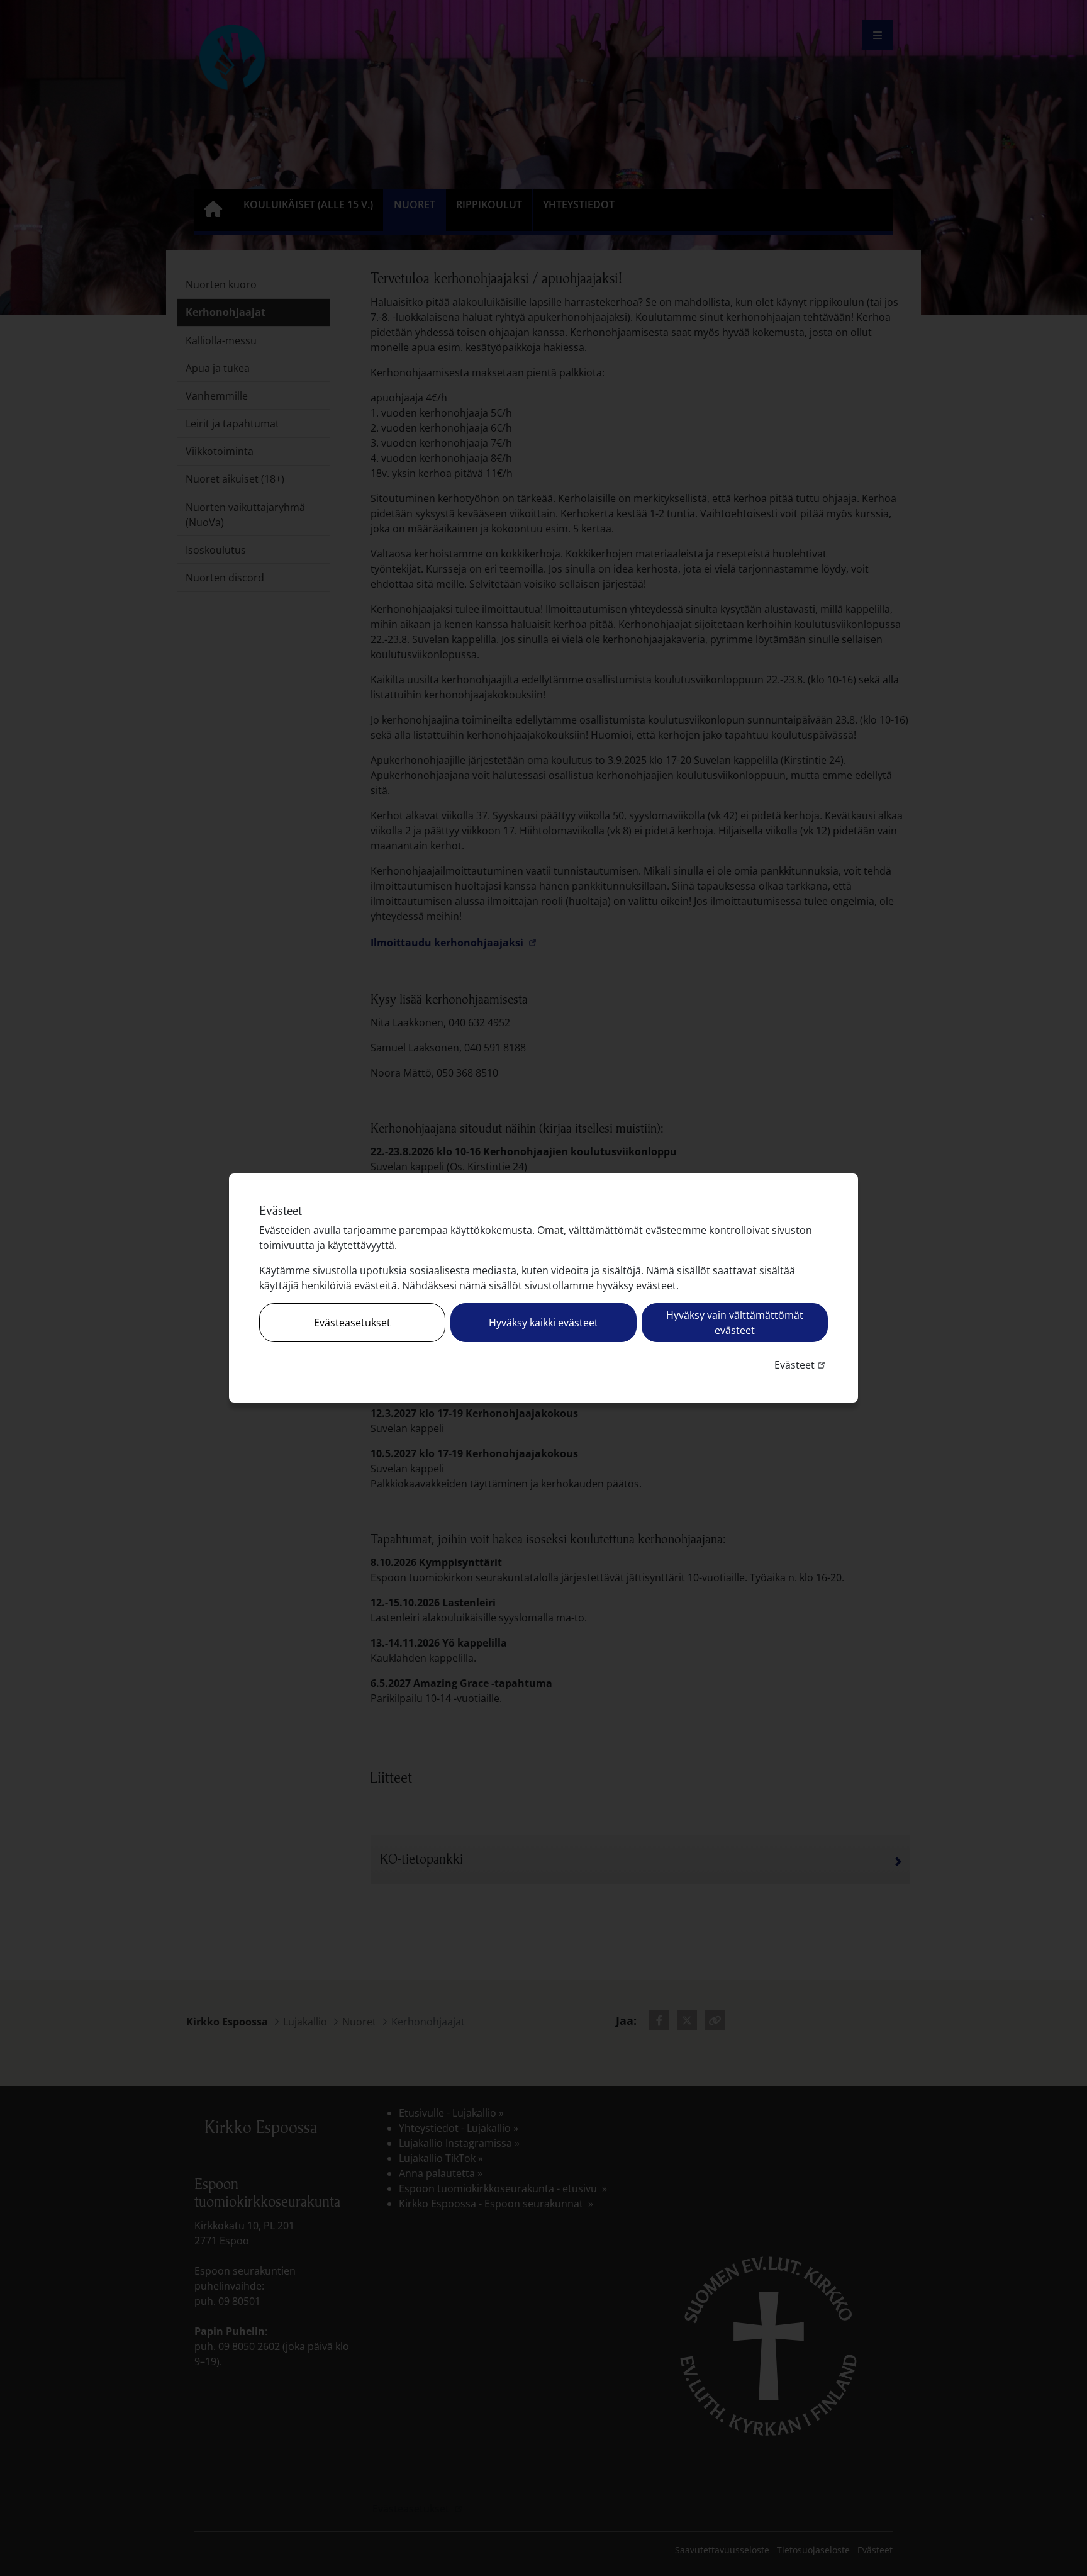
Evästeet (801, 1364)
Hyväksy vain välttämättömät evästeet (735, 1323)
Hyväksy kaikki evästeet (543, 1323)
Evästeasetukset (352, 1323)
